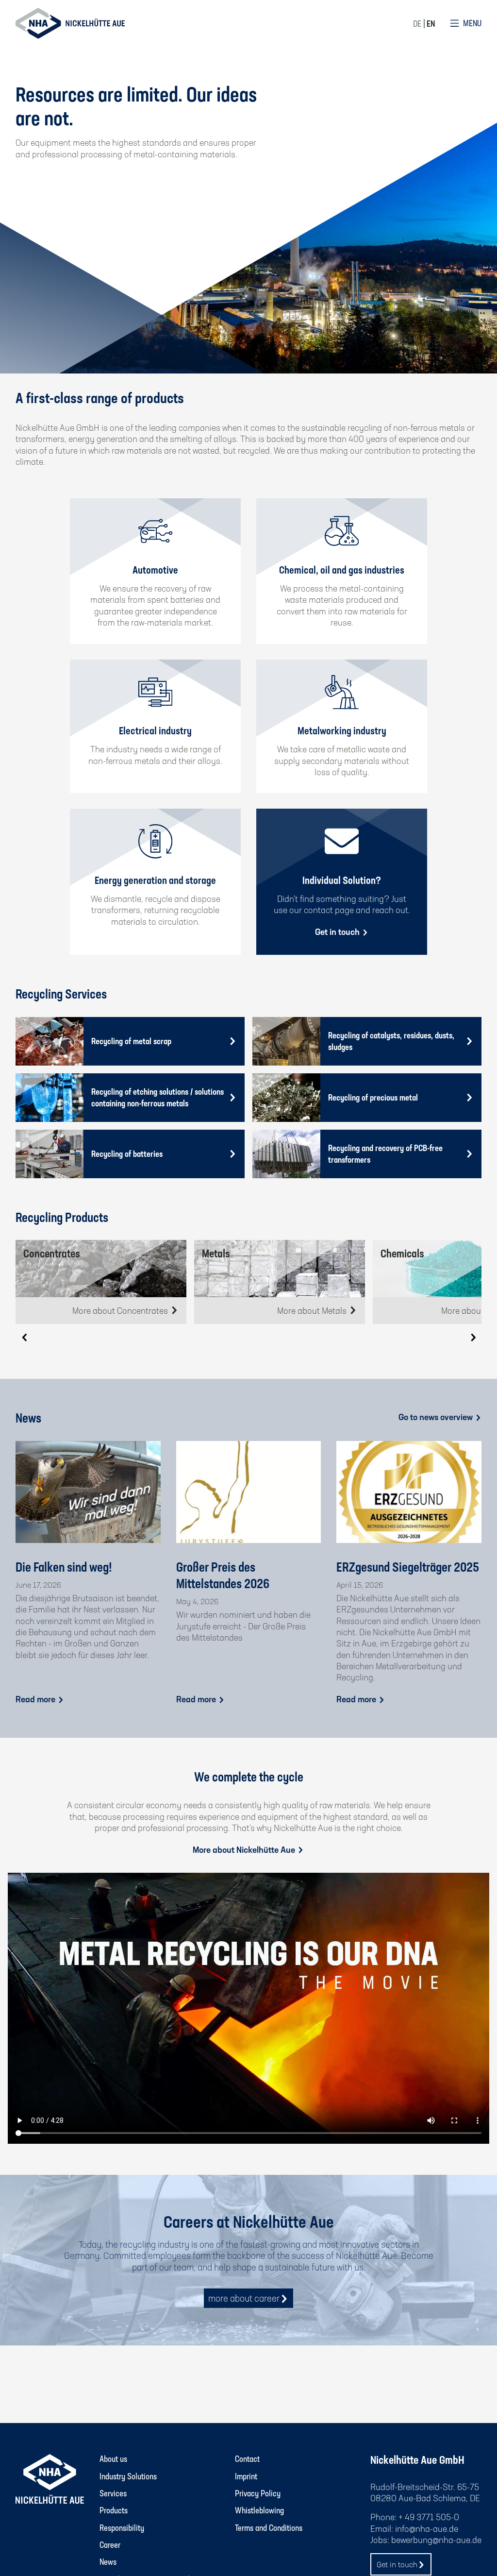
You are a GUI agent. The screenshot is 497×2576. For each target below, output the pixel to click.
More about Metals (313, 1310)
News (108, 2561)
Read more (36, 1699)
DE (417, 23)
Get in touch (338, 932)
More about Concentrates (121, 1310)
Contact (247, 2458)
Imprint (246, 2476)
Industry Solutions (128, 2476)
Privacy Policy (258, 2493)
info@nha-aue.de (427, 2528)
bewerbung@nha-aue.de (436, 2540)
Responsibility (122, 2527)
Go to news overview (437, 1417)
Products (114, 2510)
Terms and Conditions (269, 2527)
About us (113, 2458)
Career (110, 2544)
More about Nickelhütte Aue (245, 1849)
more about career (244, 2298)
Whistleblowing (259, 2510)
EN (431, 23)
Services (113, 2493)
